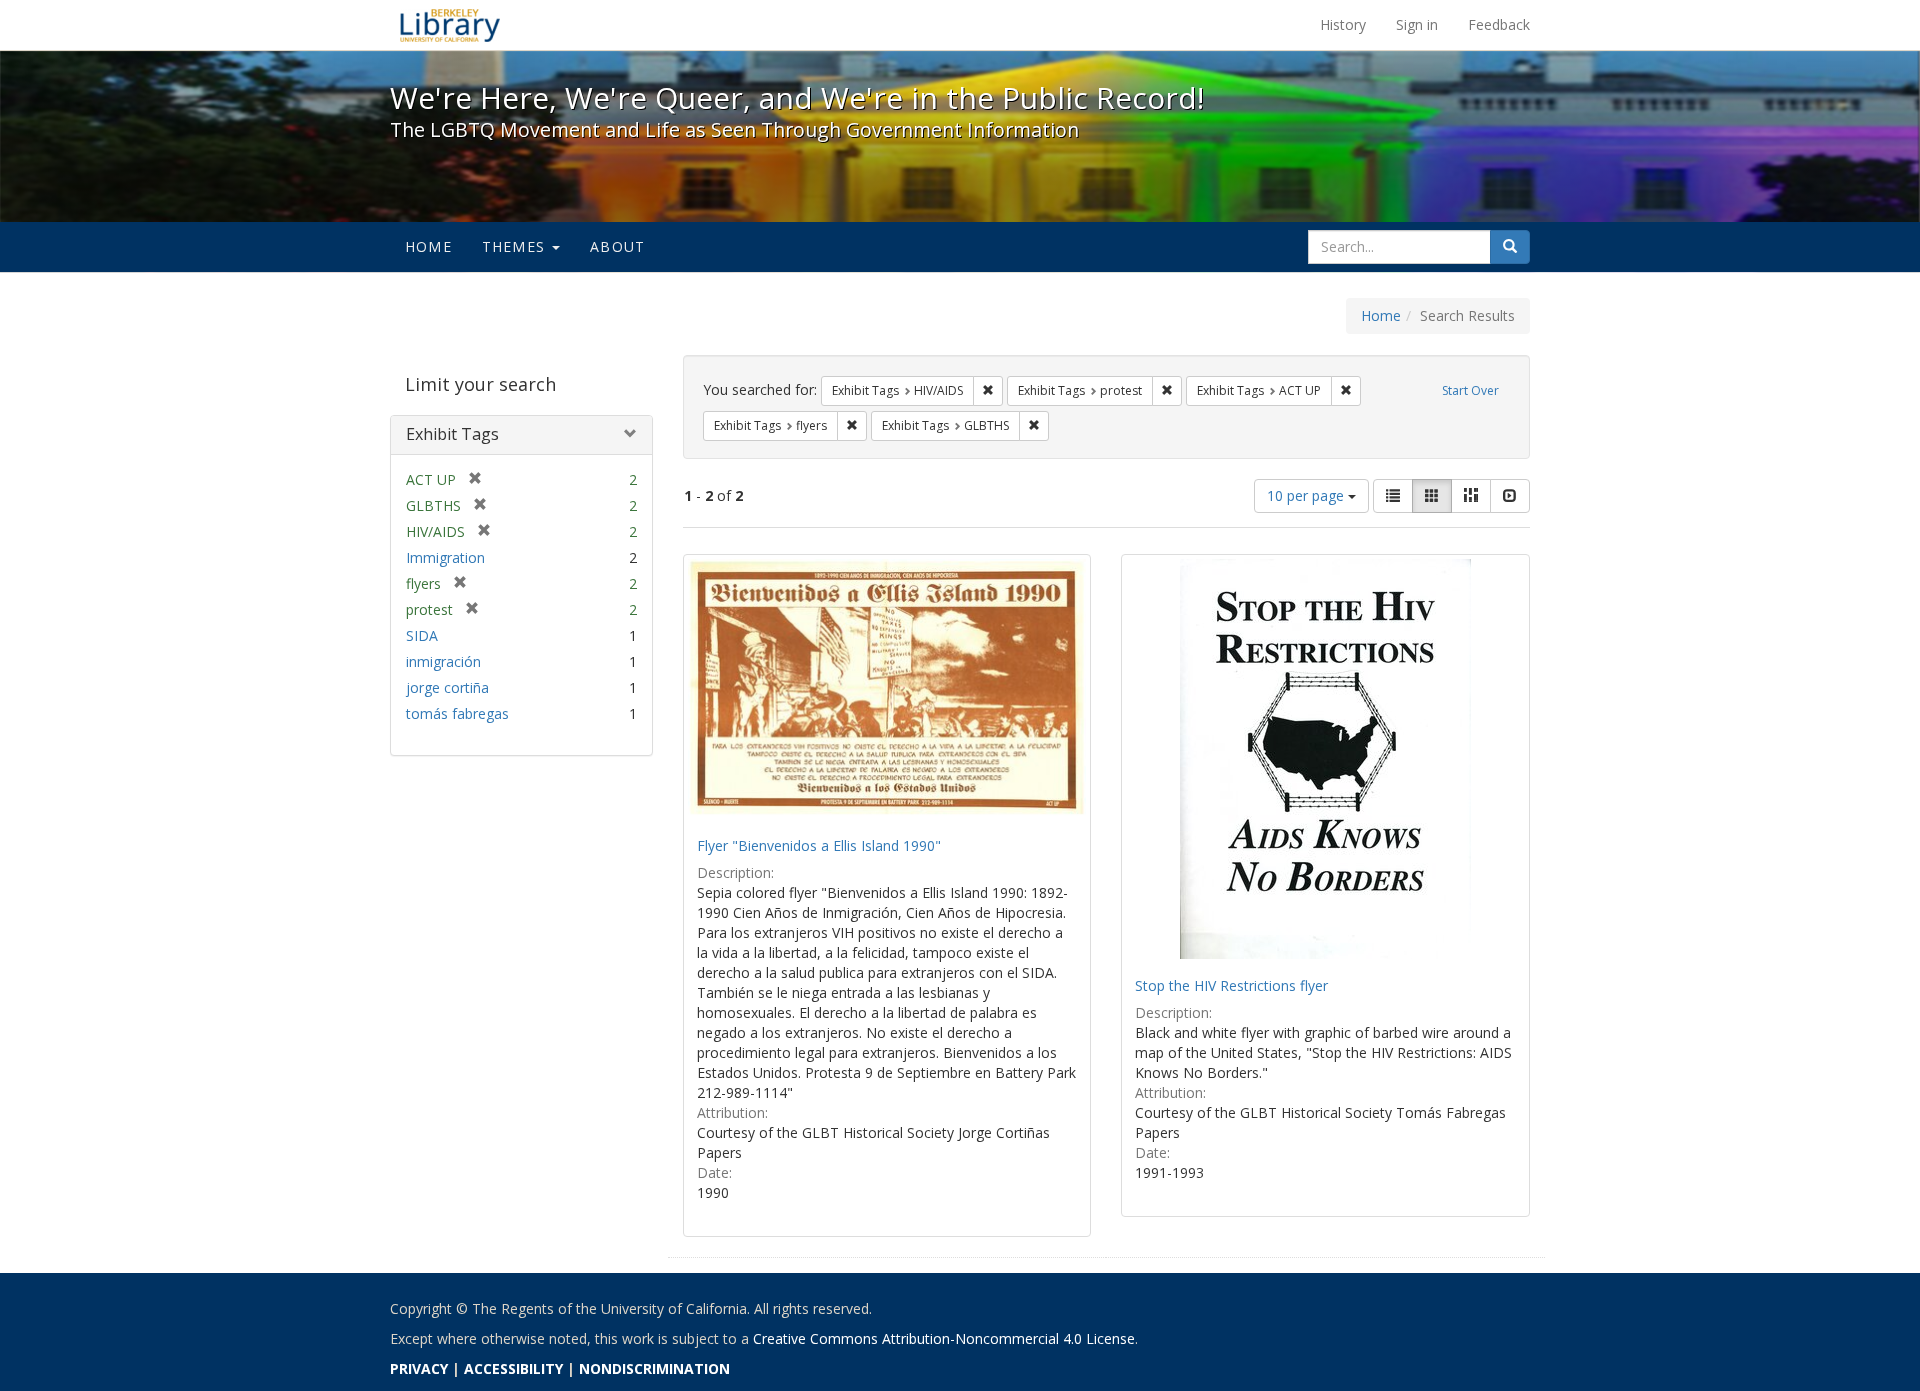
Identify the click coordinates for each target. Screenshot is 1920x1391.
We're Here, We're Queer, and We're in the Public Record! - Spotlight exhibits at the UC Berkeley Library (450, 25)
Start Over (1470, 390)
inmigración (443, 661)
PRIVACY (419, 1368)
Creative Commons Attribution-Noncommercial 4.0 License (944, 1338)
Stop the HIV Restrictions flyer (1231, 985)
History (1343, 24)
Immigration (445, 557)
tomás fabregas (457, 713)
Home (428, 246)
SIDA (422, 635)
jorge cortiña (447, 687)
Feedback (1499, 24)
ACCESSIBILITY (513, 1368)
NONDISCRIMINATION (654, 1368)
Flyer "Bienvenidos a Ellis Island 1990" (819, 845)
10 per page (1307, 495)
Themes (516, 246)
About (617, 246)
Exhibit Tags (452, 434)
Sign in (1417, 24)
